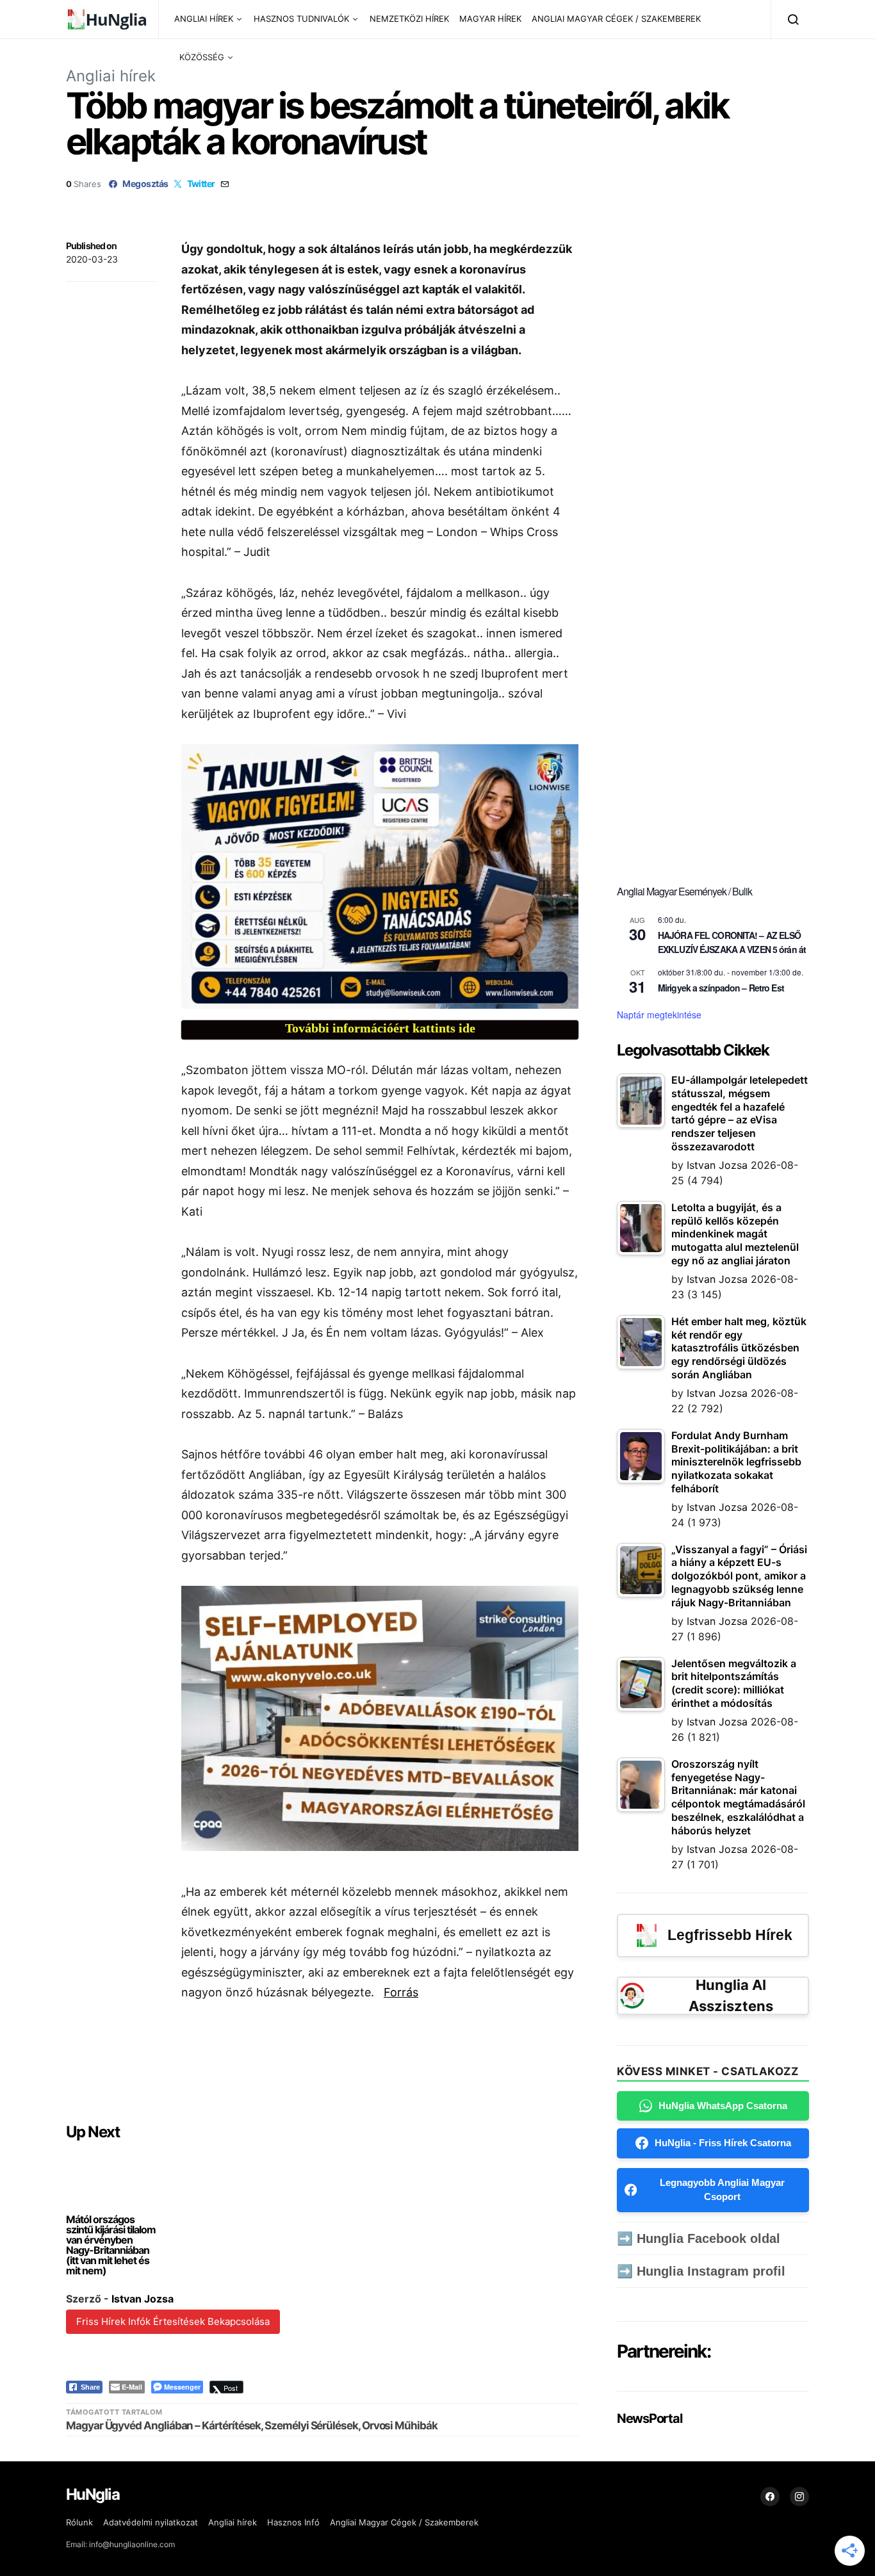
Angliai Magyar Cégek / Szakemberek (404, 2522)
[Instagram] (799, 2497)
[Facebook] (770, 2497)
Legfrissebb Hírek (730, 1935)
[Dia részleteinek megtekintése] (380, 876)
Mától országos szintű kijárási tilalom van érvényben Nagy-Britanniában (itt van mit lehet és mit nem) (111, 2245)
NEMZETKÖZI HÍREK (409, 19)
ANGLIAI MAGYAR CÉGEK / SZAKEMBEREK (616, 19)
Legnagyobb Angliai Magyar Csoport (722, 2190)
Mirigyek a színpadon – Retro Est (721, 988)
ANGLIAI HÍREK (204, 19)
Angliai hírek (111, 76)
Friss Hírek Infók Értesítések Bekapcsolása (173, 2321)
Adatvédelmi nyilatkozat (151, 2522)
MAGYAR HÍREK (490, 19)
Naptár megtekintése (659, 1015)
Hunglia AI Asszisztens (731, 1995)
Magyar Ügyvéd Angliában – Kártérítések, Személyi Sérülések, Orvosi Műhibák (252, 2425)
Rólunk (79, 2522)
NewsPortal (649, 2418)
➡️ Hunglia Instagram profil (701, 2271)
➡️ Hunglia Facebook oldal (699, 2238)
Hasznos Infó (293, 2522)
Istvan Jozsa (143, 2299)
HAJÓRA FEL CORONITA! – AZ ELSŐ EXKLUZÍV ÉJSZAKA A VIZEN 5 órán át (732, 942)
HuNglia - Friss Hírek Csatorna (723, 2143)
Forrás (401, 1992)
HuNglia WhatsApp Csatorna (723, 2106)
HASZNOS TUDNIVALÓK (301, 19)
